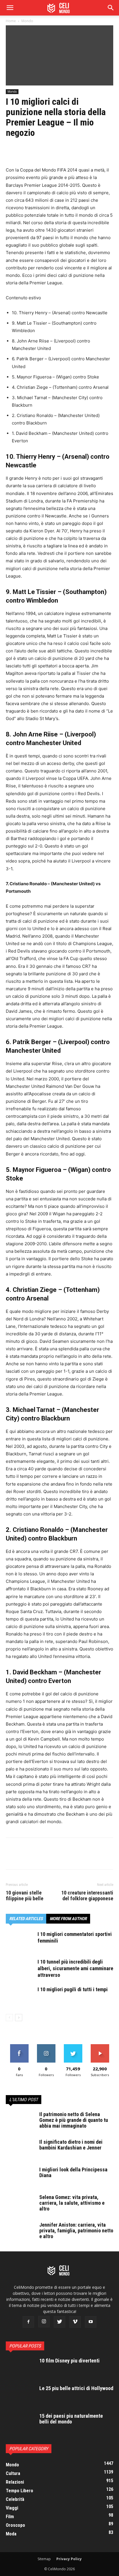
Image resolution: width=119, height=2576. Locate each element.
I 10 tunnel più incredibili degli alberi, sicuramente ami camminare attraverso (75, 1968)
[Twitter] (25, 151)
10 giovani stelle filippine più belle (25, 1896)
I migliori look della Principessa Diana (73, 2172)
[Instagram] (44, 2322)
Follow (46, 2046)
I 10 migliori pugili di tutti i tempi (73, 1989)
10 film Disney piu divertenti (69, 2361)
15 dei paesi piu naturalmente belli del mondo (71, 2419)
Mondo (27, 21)
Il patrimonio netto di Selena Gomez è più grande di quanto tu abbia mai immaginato (74, 2120)
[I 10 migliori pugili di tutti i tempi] (20, 1996)
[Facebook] (12, 151)
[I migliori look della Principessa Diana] (20, 2177)
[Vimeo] (75, 2322)
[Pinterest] (38, 151)
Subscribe (100, 2046)
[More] (65, 151)
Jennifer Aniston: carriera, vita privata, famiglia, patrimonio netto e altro (76, 2231)
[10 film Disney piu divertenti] (20, 2368)
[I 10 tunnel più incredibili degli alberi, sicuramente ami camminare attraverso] (20, 1969)
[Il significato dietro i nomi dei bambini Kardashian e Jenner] (20, 2149)
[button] (111, 8)
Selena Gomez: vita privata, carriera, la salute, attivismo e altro (72, 2203)
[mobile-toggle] (10, 8)
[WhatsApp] (51, 151)
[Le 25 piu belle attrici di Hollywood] (20, 2396)
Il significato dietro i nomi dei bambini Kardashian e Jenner (71, 2145)
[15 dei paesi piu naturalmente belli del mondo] (20, 2423)
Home (11, 21)
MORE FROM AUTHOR (68, 1919)
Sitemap (44, 2559)
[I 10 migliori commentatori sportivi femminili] (20, 1941)
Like (19, 2046)
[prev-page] (9, 2018)
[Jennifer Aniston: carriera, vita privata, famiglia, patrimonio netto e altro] (20, 2232)
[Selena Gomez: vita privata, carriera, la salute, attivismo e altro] (20, 2204)
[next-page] (19, 2018)
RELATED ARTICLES (26, 1919)
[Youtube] (91, 2322)
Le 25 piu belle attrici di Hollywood (76, 2388)
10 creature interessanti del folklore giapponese (87, 1896)
